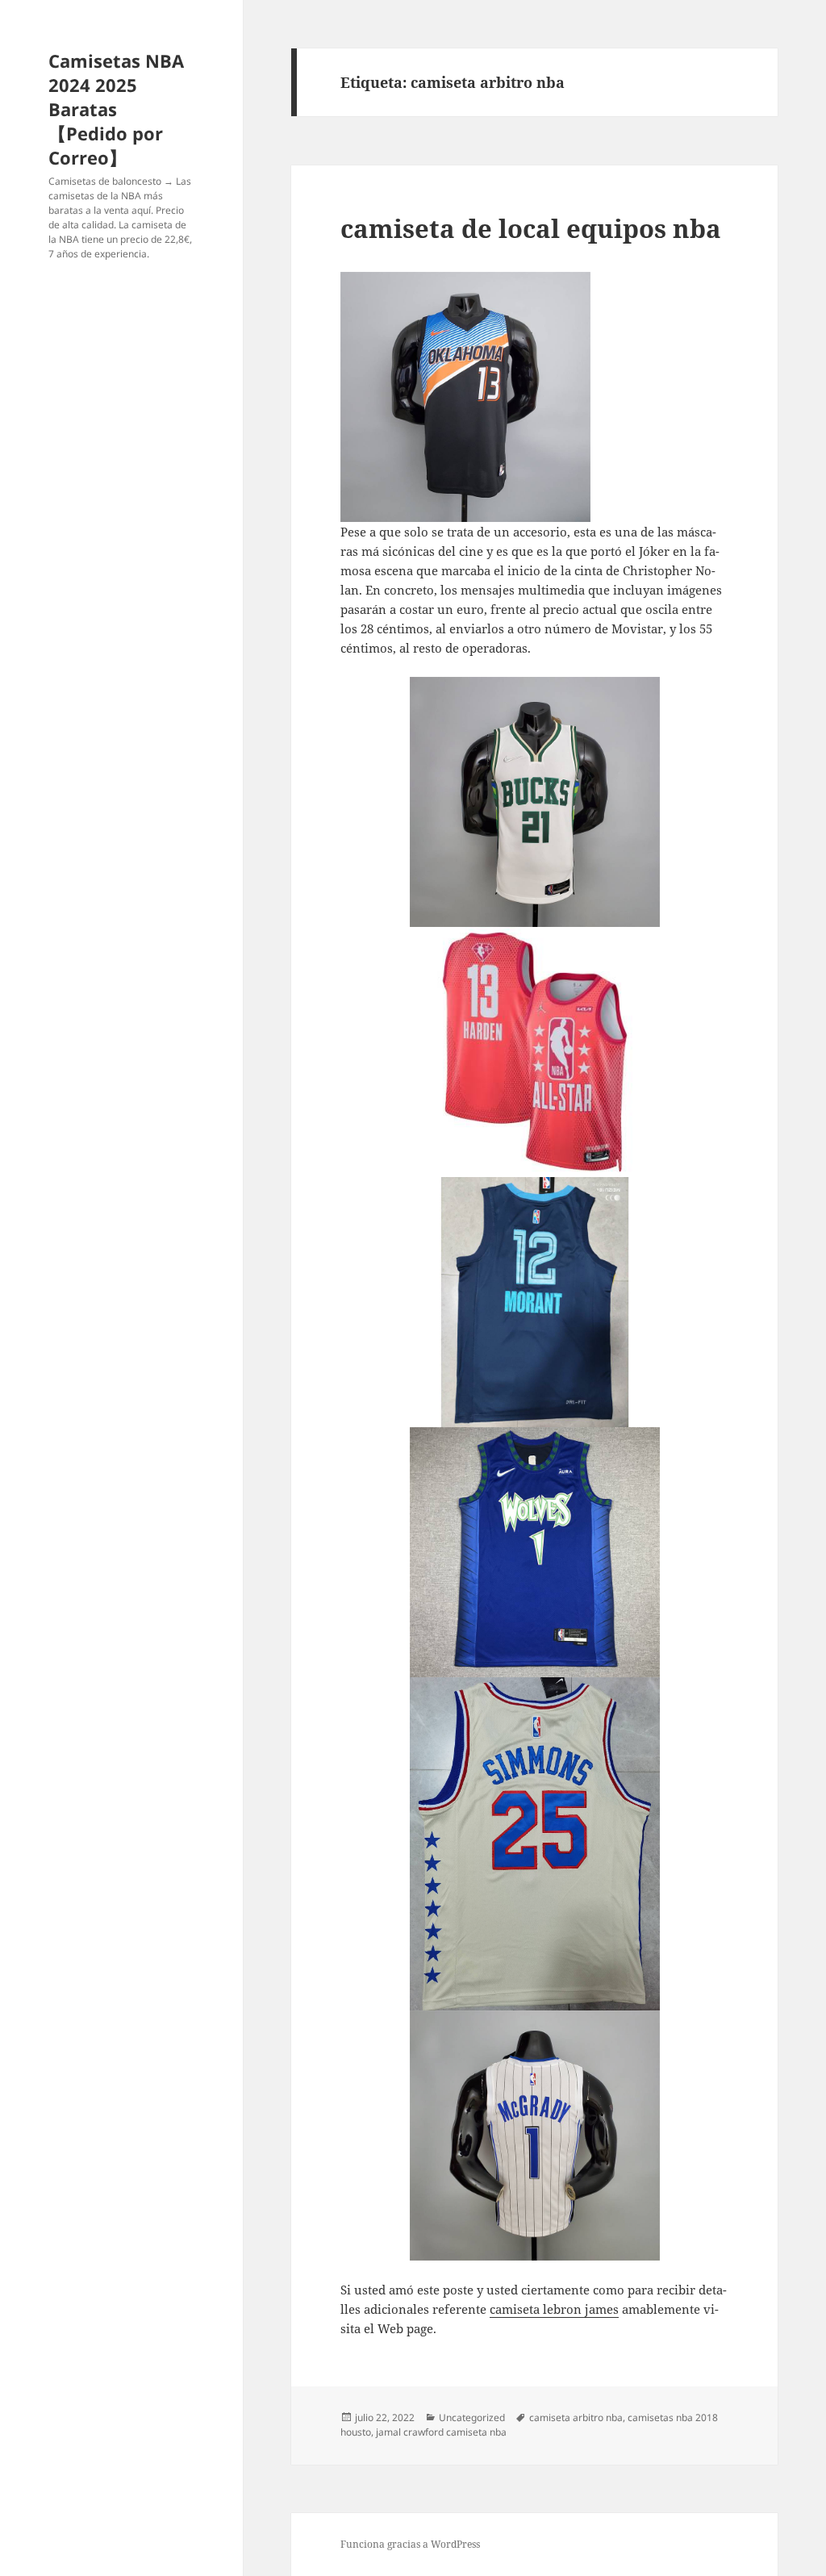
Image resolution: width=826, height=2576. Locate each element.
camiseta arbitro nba (576, 2417)
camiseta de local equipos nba (531, 228)
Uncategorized (472, 2417)
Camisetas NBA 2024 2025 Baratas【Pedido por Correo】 (116, 109)
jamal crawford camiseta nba (441, 2432)
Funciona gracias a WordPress (410, 2544)
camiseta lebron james (554, 2309)
